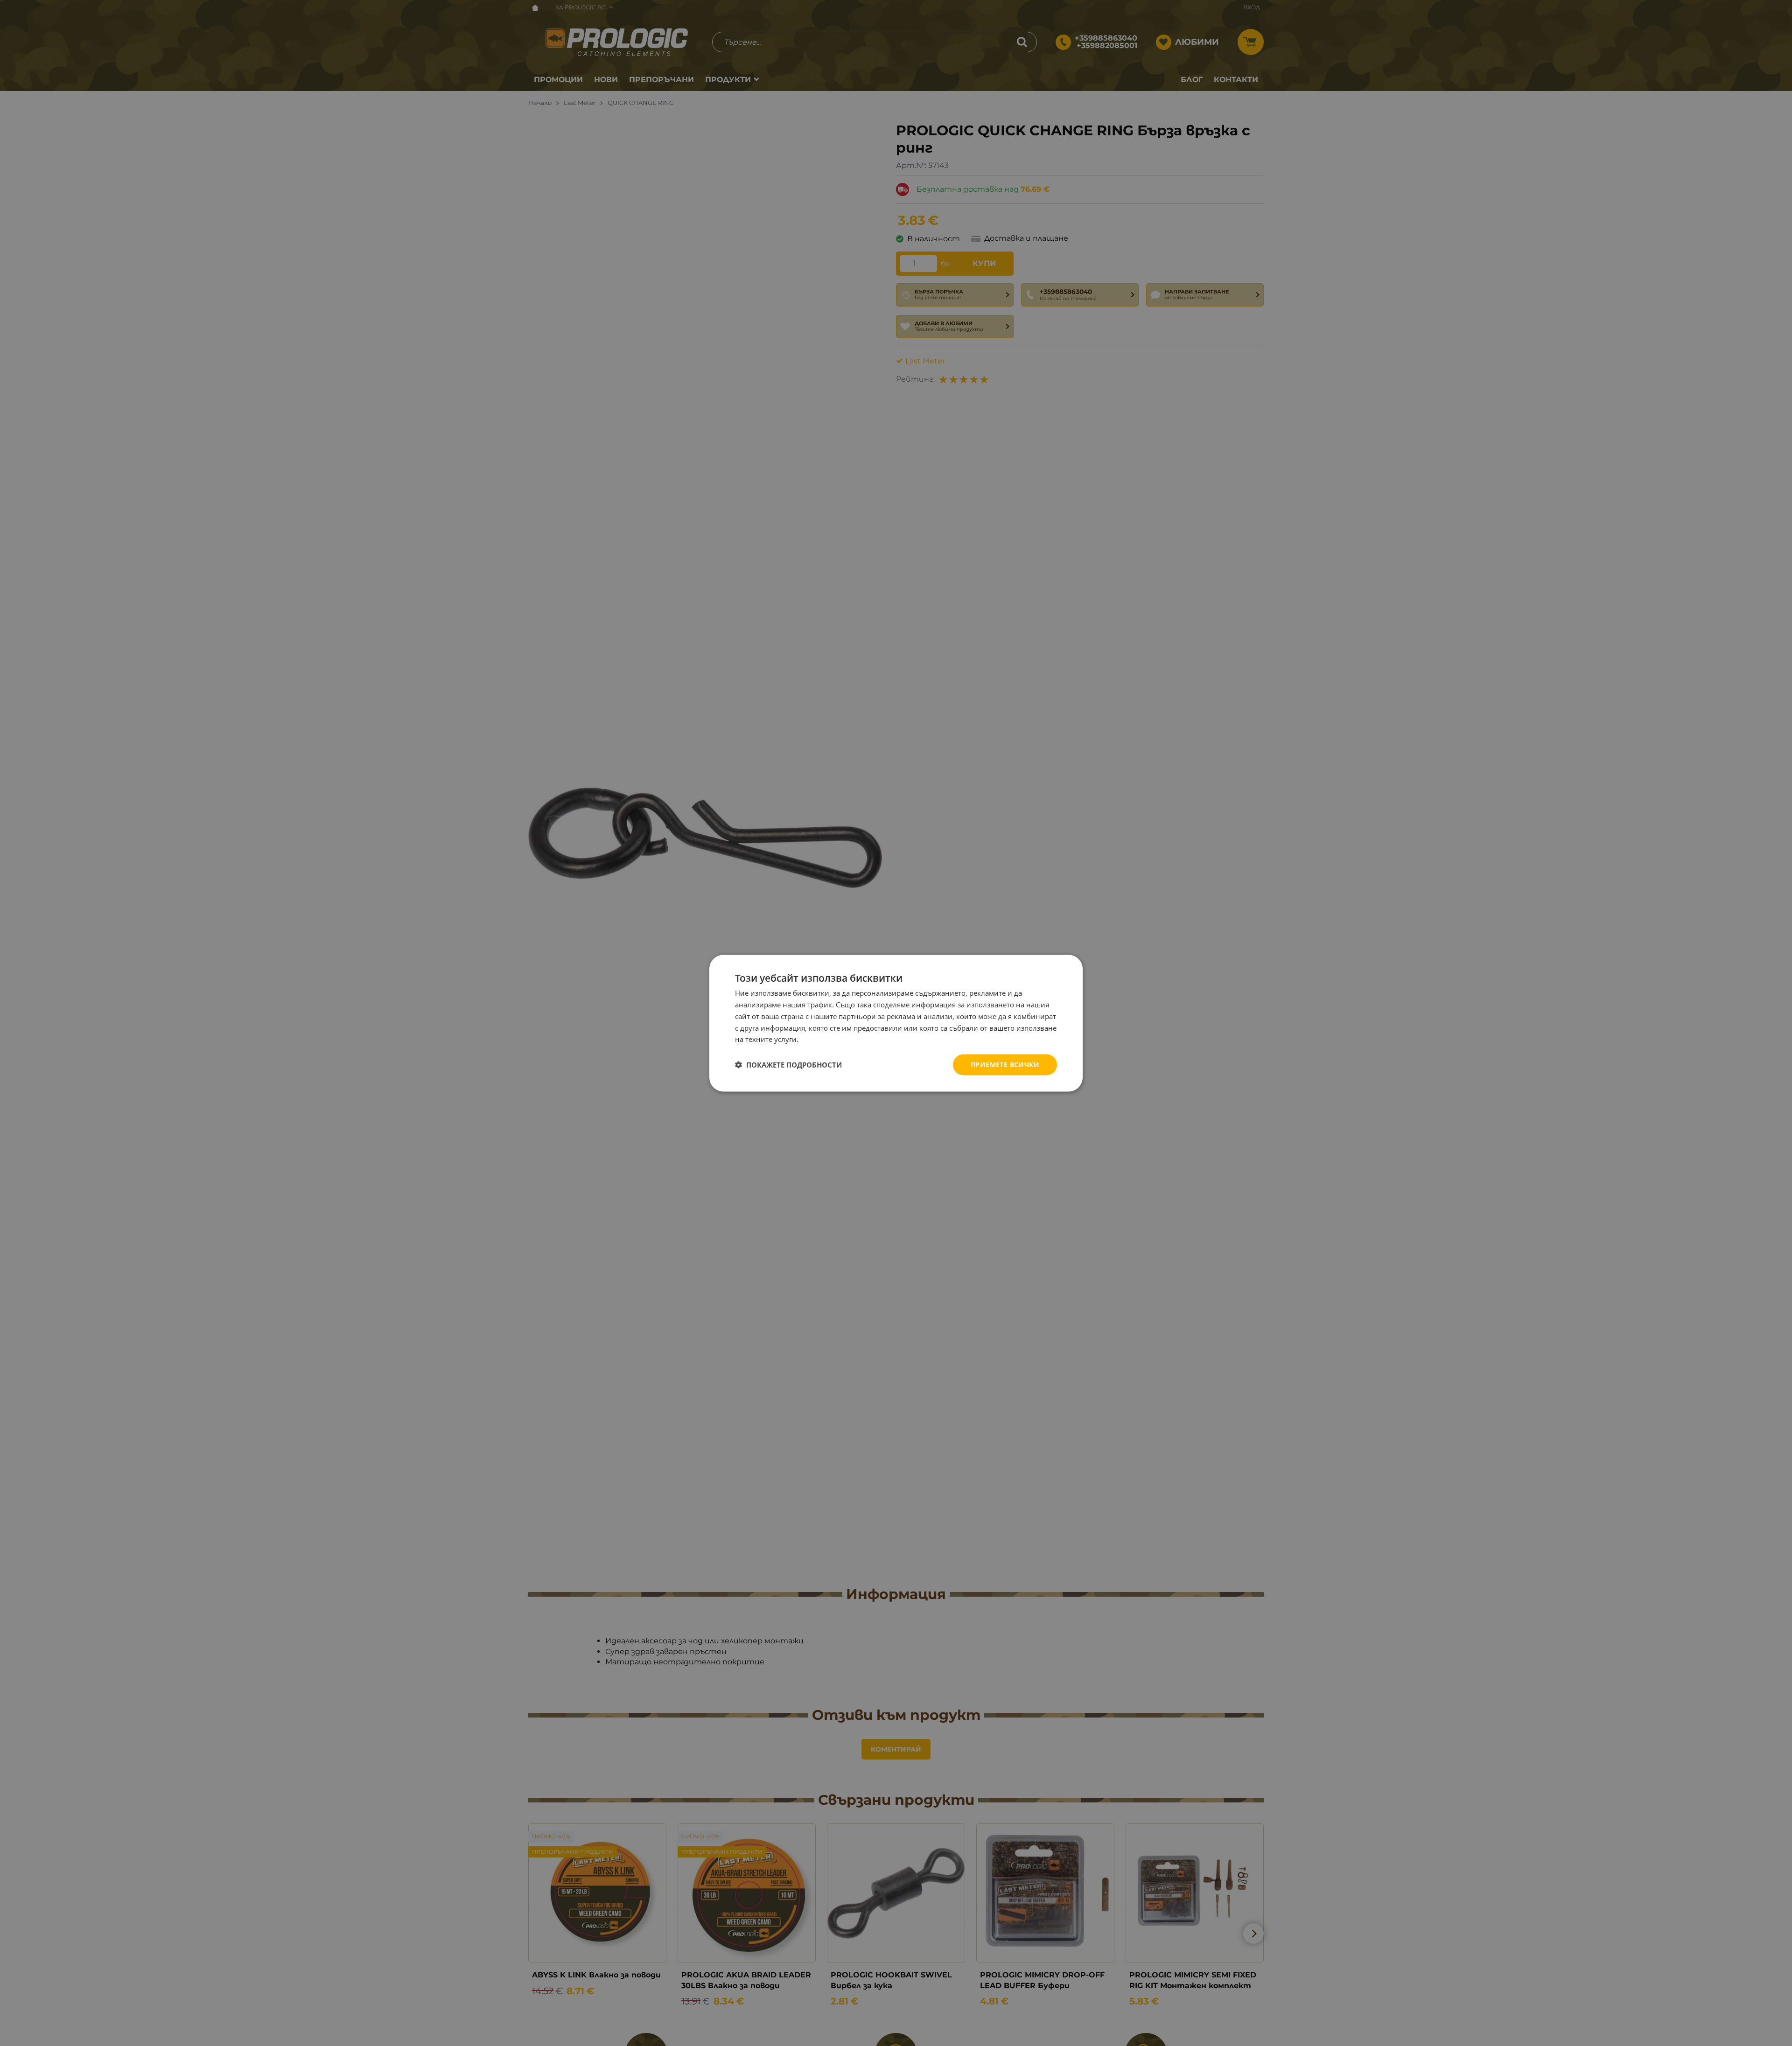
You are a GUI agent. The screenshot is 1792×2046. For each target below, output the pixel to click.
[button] (788, 1065)
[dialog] (896, 1023)
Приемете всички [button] (1005, 1064)
